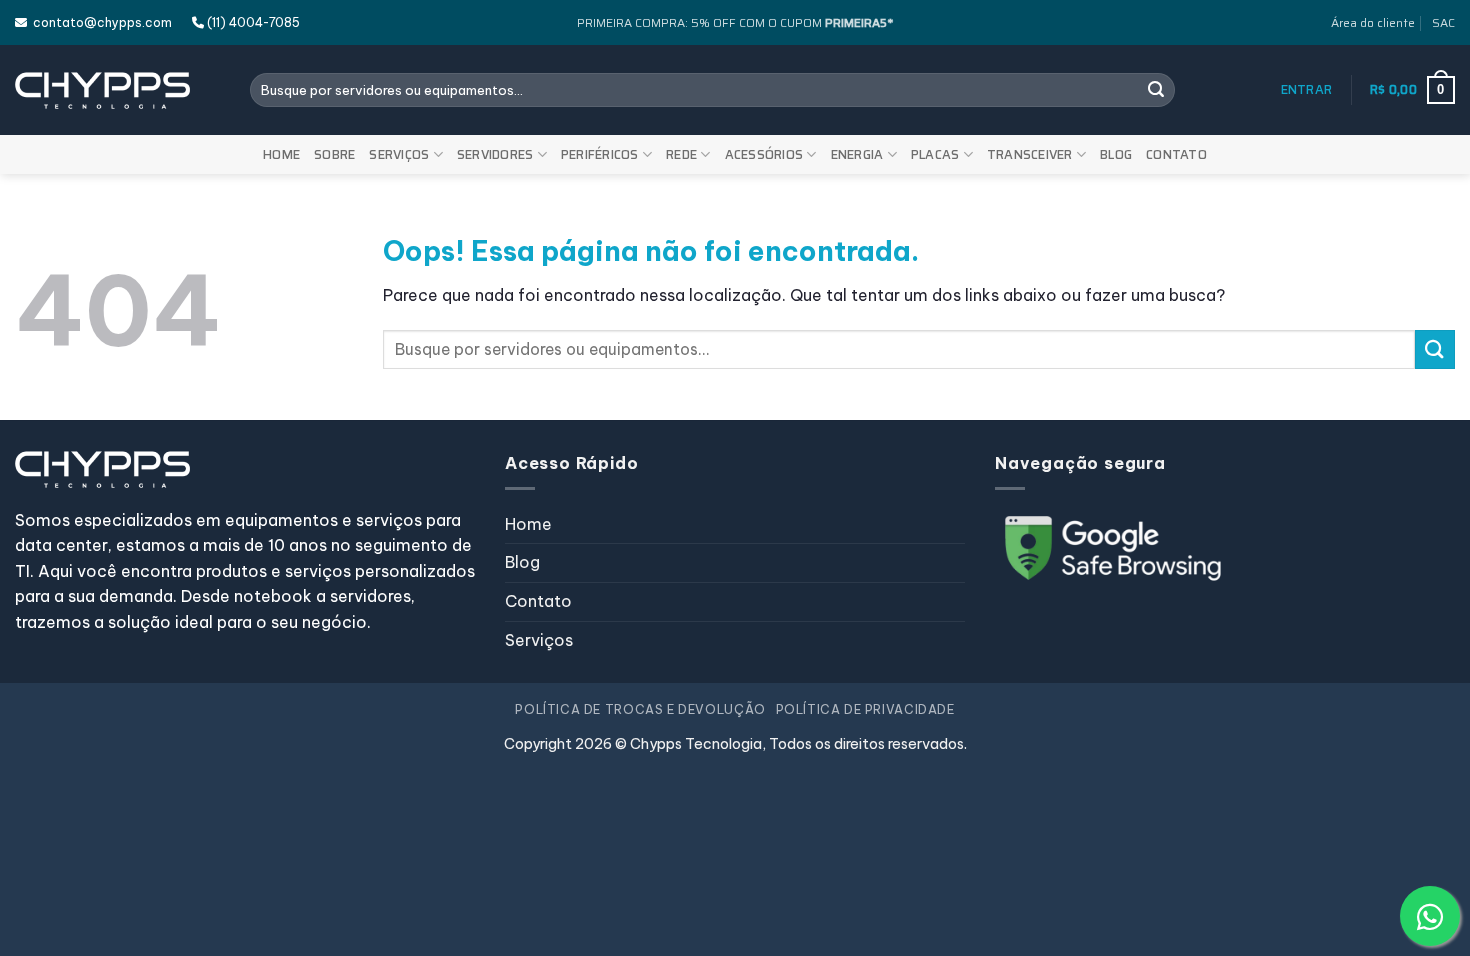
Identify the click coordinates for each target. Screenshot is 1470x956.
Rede (681, 154)
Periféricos (600, 154)
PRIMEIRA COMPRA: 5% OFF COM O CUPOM (735, 22)
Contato (1176, 154)
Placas (935, 154)
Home (281, 154)
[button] (1307, 90)
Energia (857, 154)
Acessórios (764, 154)
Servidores (495, 154)
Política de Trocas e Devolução (640, 709)
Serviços (399, 154)
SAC (1443, 22)
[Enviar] (1156, 90)
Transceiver (1030, 154)
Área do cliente (1373, 22)
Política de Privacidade (865, 709)
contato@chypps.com (99, 22)
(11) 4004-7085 (252, 22)
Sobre (334, 154)
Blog (1116, 154)
